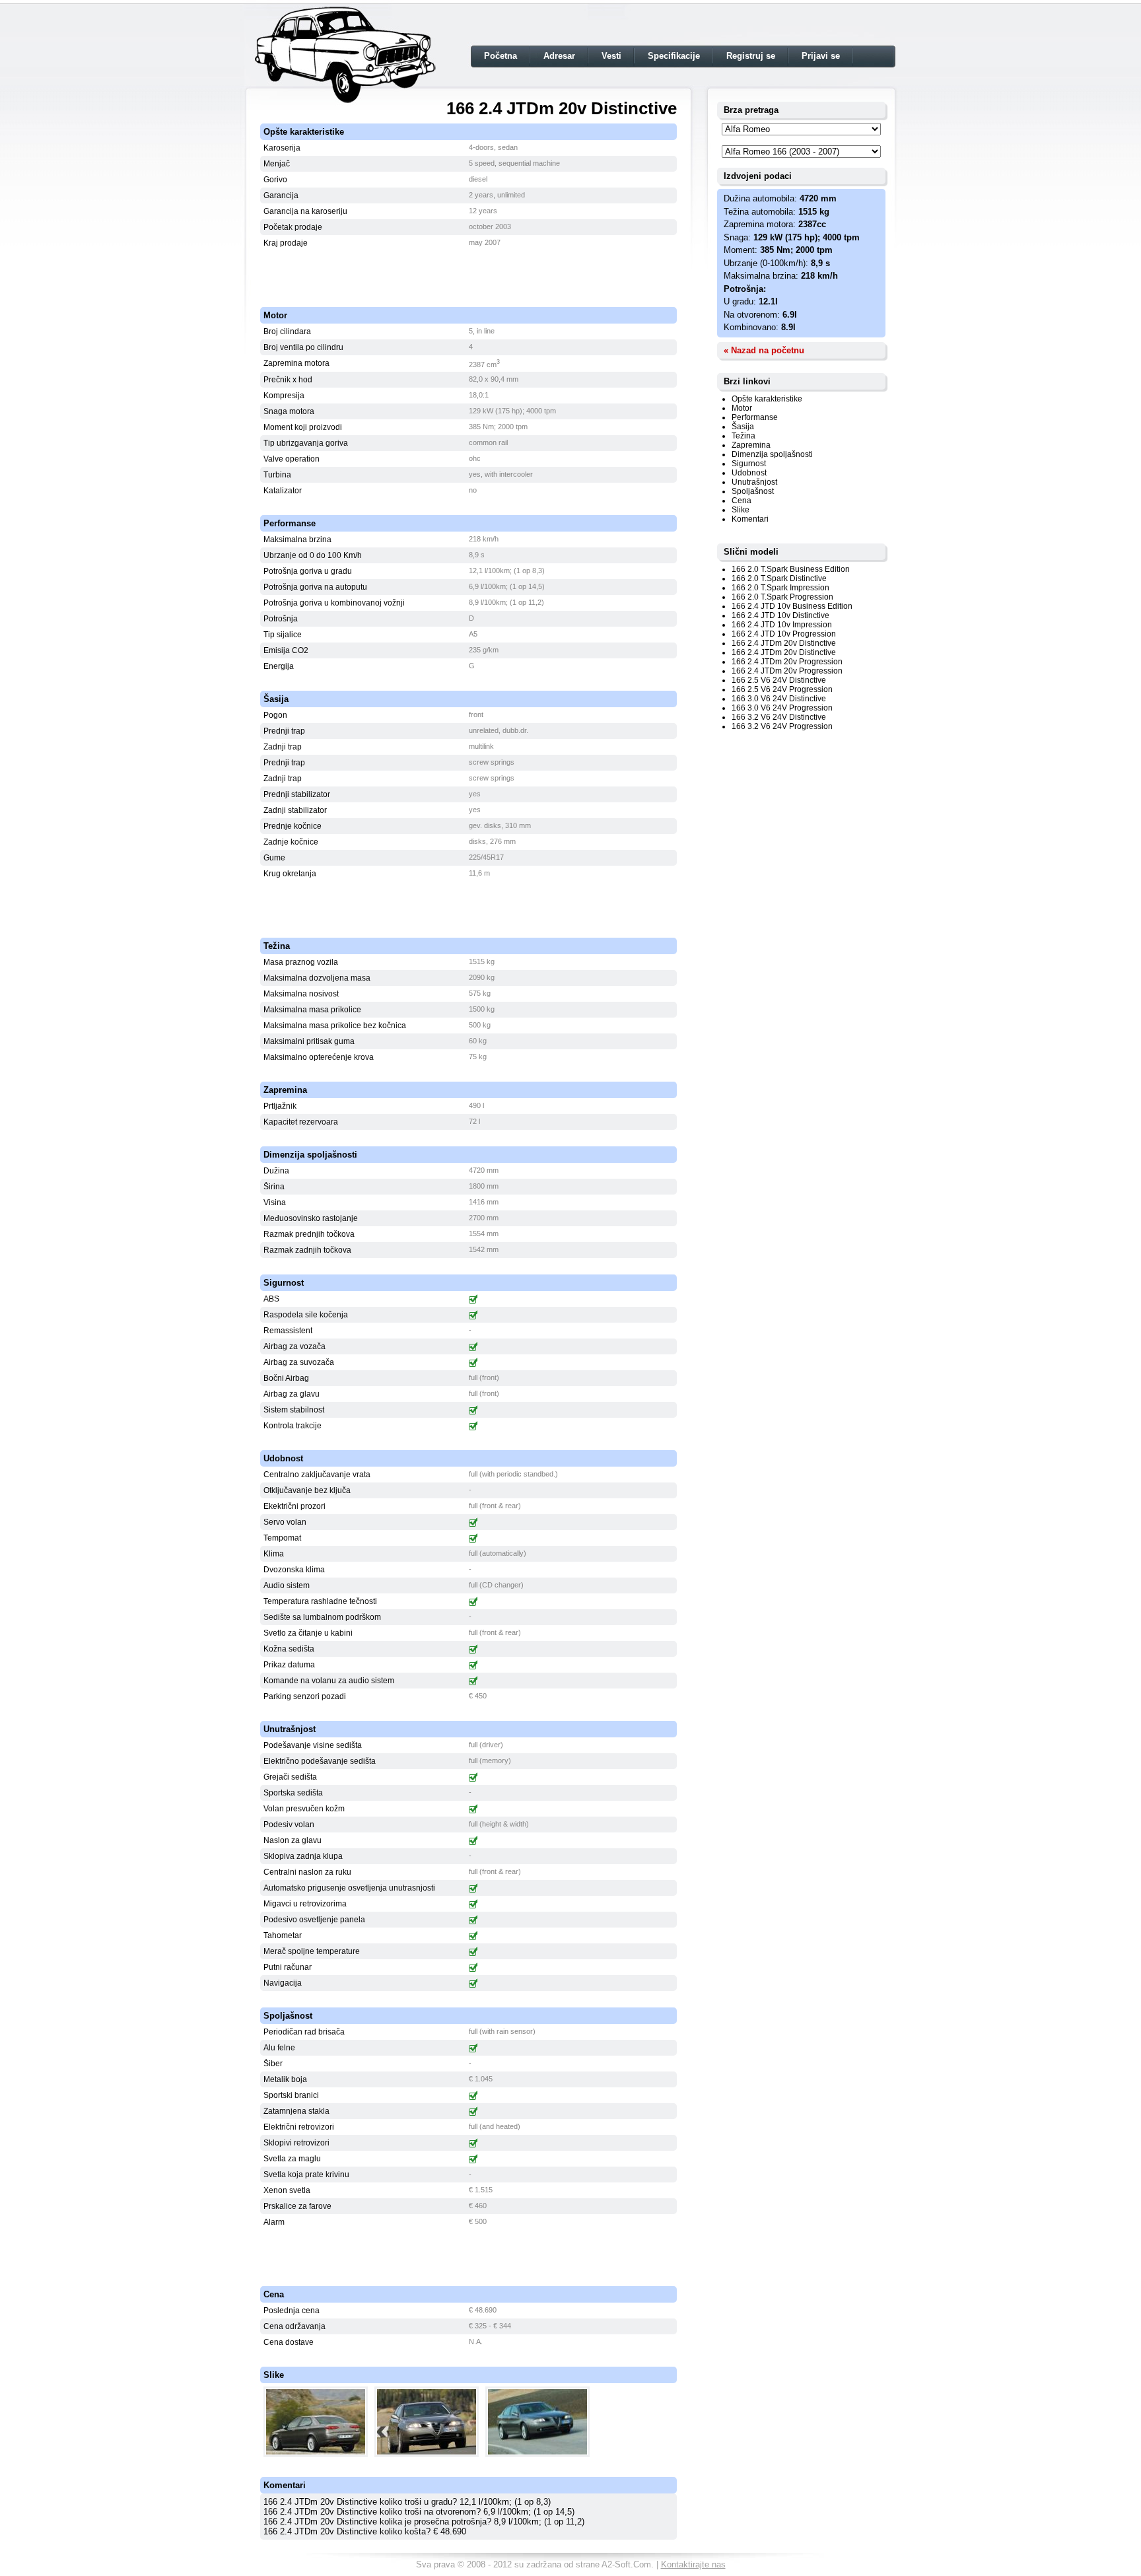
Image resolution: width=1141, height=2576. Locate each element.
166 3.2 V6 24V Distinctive (779, 717)
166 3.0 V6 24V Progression (782, 708)
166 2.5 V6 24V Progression (782, 689)
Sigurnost (749, 464)
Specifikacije (674, 56)
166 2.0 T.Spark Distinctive (779, 578)
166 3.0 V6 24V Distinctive (779, 699)
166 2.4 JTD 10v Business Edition (792, 606)
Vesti (611, 56)
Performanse (755, 417)
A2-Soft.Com (626, 2564)
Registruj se (751, 56)
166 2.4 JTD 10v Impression (782, 625)
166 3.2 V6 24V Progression (782, 726)
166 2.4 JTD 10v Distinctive (780, 615)
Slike (741, 510)
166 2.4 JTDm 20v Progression (787, 662)
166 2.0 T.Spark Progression (782, 597)
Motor (742, 408)
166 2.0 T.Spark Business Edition (791, 569)
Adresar (559, 56)
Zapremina (751, 445)
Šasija (743, 427)
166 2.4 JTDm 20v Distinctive (784, 643)
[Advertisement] (469, 271)
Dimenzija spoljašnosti (772, 454)
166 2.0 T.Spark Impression (780, 588)
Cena (742, 501)
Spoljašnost (753, 491)
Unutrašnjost (754, 482)
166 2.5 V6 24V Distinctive (779, 680)
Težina (743, 436)
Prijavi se (821, 56)
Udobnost (749, 473)
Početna (501, 56)
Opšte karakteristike (767, 399)
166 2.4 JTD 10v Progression (784, 634)
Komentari (750, 519)
